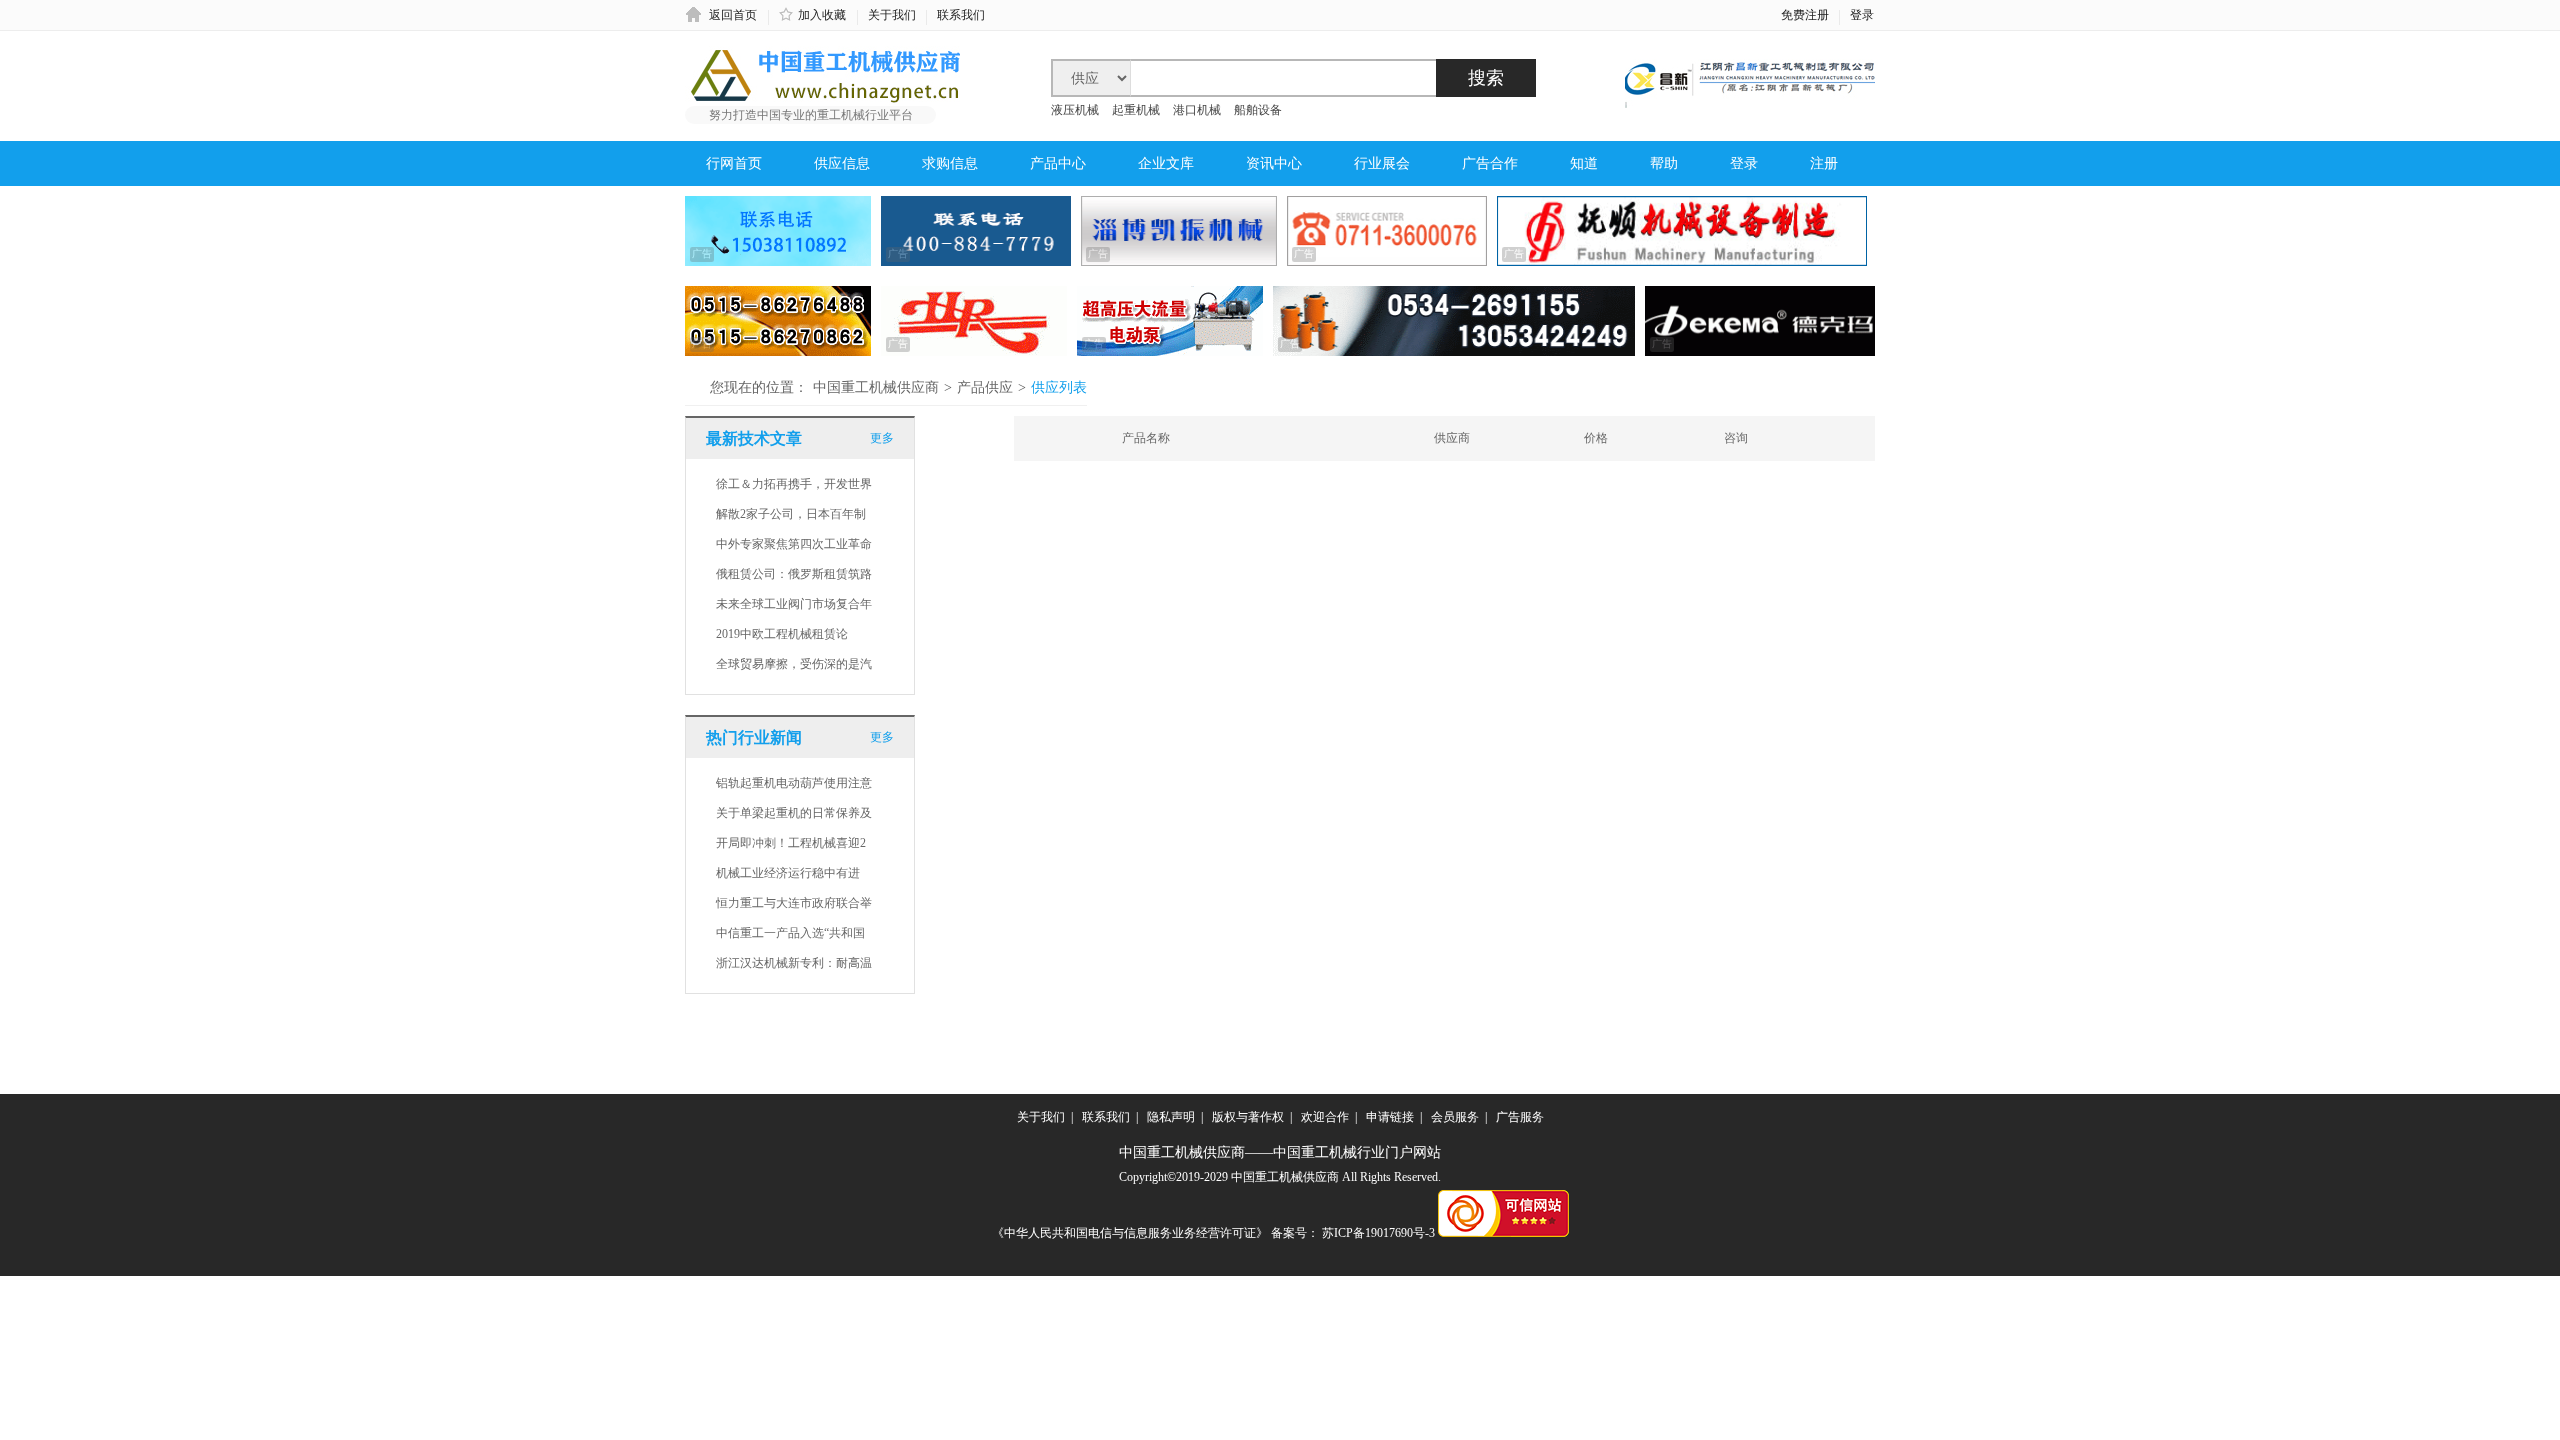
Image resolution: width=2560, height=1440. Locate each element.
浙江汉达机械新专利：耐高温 (794, 963)
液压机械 (1075, 110)
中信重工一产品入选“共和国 (790, 933)
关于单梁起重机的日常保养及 (794, 813)
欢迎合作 (1325, 1117)
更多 (882, 438)
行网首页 (734, 163)
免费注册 (1805, 15)
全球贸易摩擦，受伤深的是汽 (794, 664)
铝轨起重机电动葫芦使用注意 (794, 783)
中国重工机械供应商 (876, 387)
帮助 (1664, 163)
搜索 (1486, 78)
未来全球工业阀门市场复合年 (794, 604)
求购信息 (950, 163)
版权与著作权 (1248, 1117)
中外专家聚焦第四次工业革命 (794, 544)
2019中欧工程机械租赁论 (782, 634)
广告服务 (1520, 1117)
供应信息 (842, 163)
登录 (1862, 15)
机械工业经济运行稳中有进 (788, 873)
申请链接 (1390, 1117)
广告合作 (1490, 163)
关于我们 (892, 15)
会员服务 (1455, 1117)
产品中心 (1058, 163)
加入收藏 (822, 15)
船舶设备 (1258, 110)
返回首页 (733, 15)
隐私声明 (1171, 1117)
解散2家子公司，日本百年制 (791, 514)
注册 (1824, 163)
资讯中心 (1274, 163)
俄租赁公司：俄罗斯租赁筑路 (794, 574)
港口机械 (1198, 110)
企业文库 (1166, 163)
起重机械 (1136, 110)
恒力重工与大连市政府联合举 (794, 903)
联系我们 (961, 15)
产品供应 (985, 387)
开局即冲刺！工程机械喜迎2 (791, 843)
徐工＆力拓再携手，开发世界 (794, 484)
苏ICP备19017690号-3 (1378, 1233)
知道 (1584, 163)
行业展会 (1382, 163)
